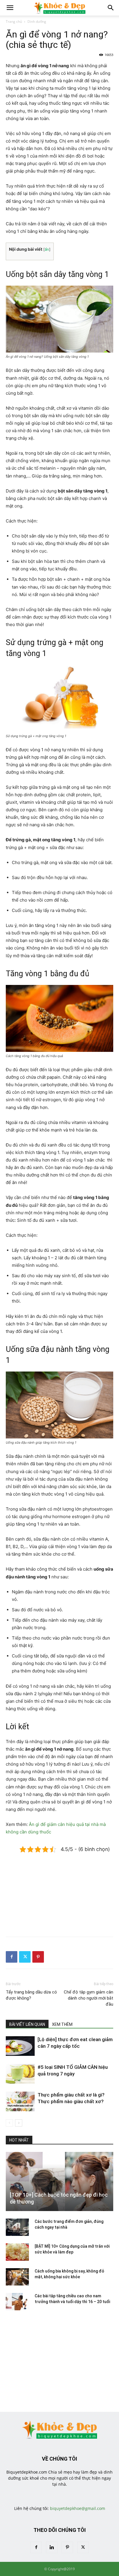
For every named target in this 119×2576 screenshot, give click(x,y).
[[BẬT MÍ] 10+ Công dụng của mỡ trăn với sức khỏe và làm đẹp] (17, 2252)
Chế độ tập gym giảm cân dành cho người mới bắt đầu (89, 1998)
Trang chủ (14, 21)
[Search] (111, 8)
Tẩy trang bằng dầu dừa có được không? (31, 1995)
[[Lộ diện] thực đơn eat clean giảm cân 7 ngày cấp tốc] (20, 2046)
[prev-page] (9, 2123)
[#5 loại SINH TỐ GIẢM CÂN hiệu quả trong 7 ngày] (20, 2074)
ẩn (47, 249)
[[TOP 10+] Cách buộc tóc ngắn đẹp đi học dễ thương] (59, 2182)
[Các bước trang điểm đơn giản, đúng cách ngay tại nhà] (17, 2227)
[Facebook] (12, 1957)
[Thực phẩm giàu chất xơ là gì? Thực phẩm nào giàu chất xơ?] (20, 2102)
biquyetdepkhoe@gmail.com (78, 2508)
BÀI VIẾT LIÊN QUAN (27, 2024)
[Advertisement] (59, 1890)
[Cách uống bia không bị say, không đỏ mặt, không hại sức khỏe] (17, 2277)
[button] (10, 8)
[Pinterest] (38, 1957)
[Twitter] (25, 1957)
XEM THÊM (62, 2024)
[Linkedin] (52, 2547)
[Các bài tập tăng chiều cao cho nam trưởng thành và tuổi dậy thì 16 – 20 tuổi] (17, 2302)
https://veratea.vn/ (59, 2490)
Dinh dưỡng (37, 21)
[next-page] (19, 2123)
